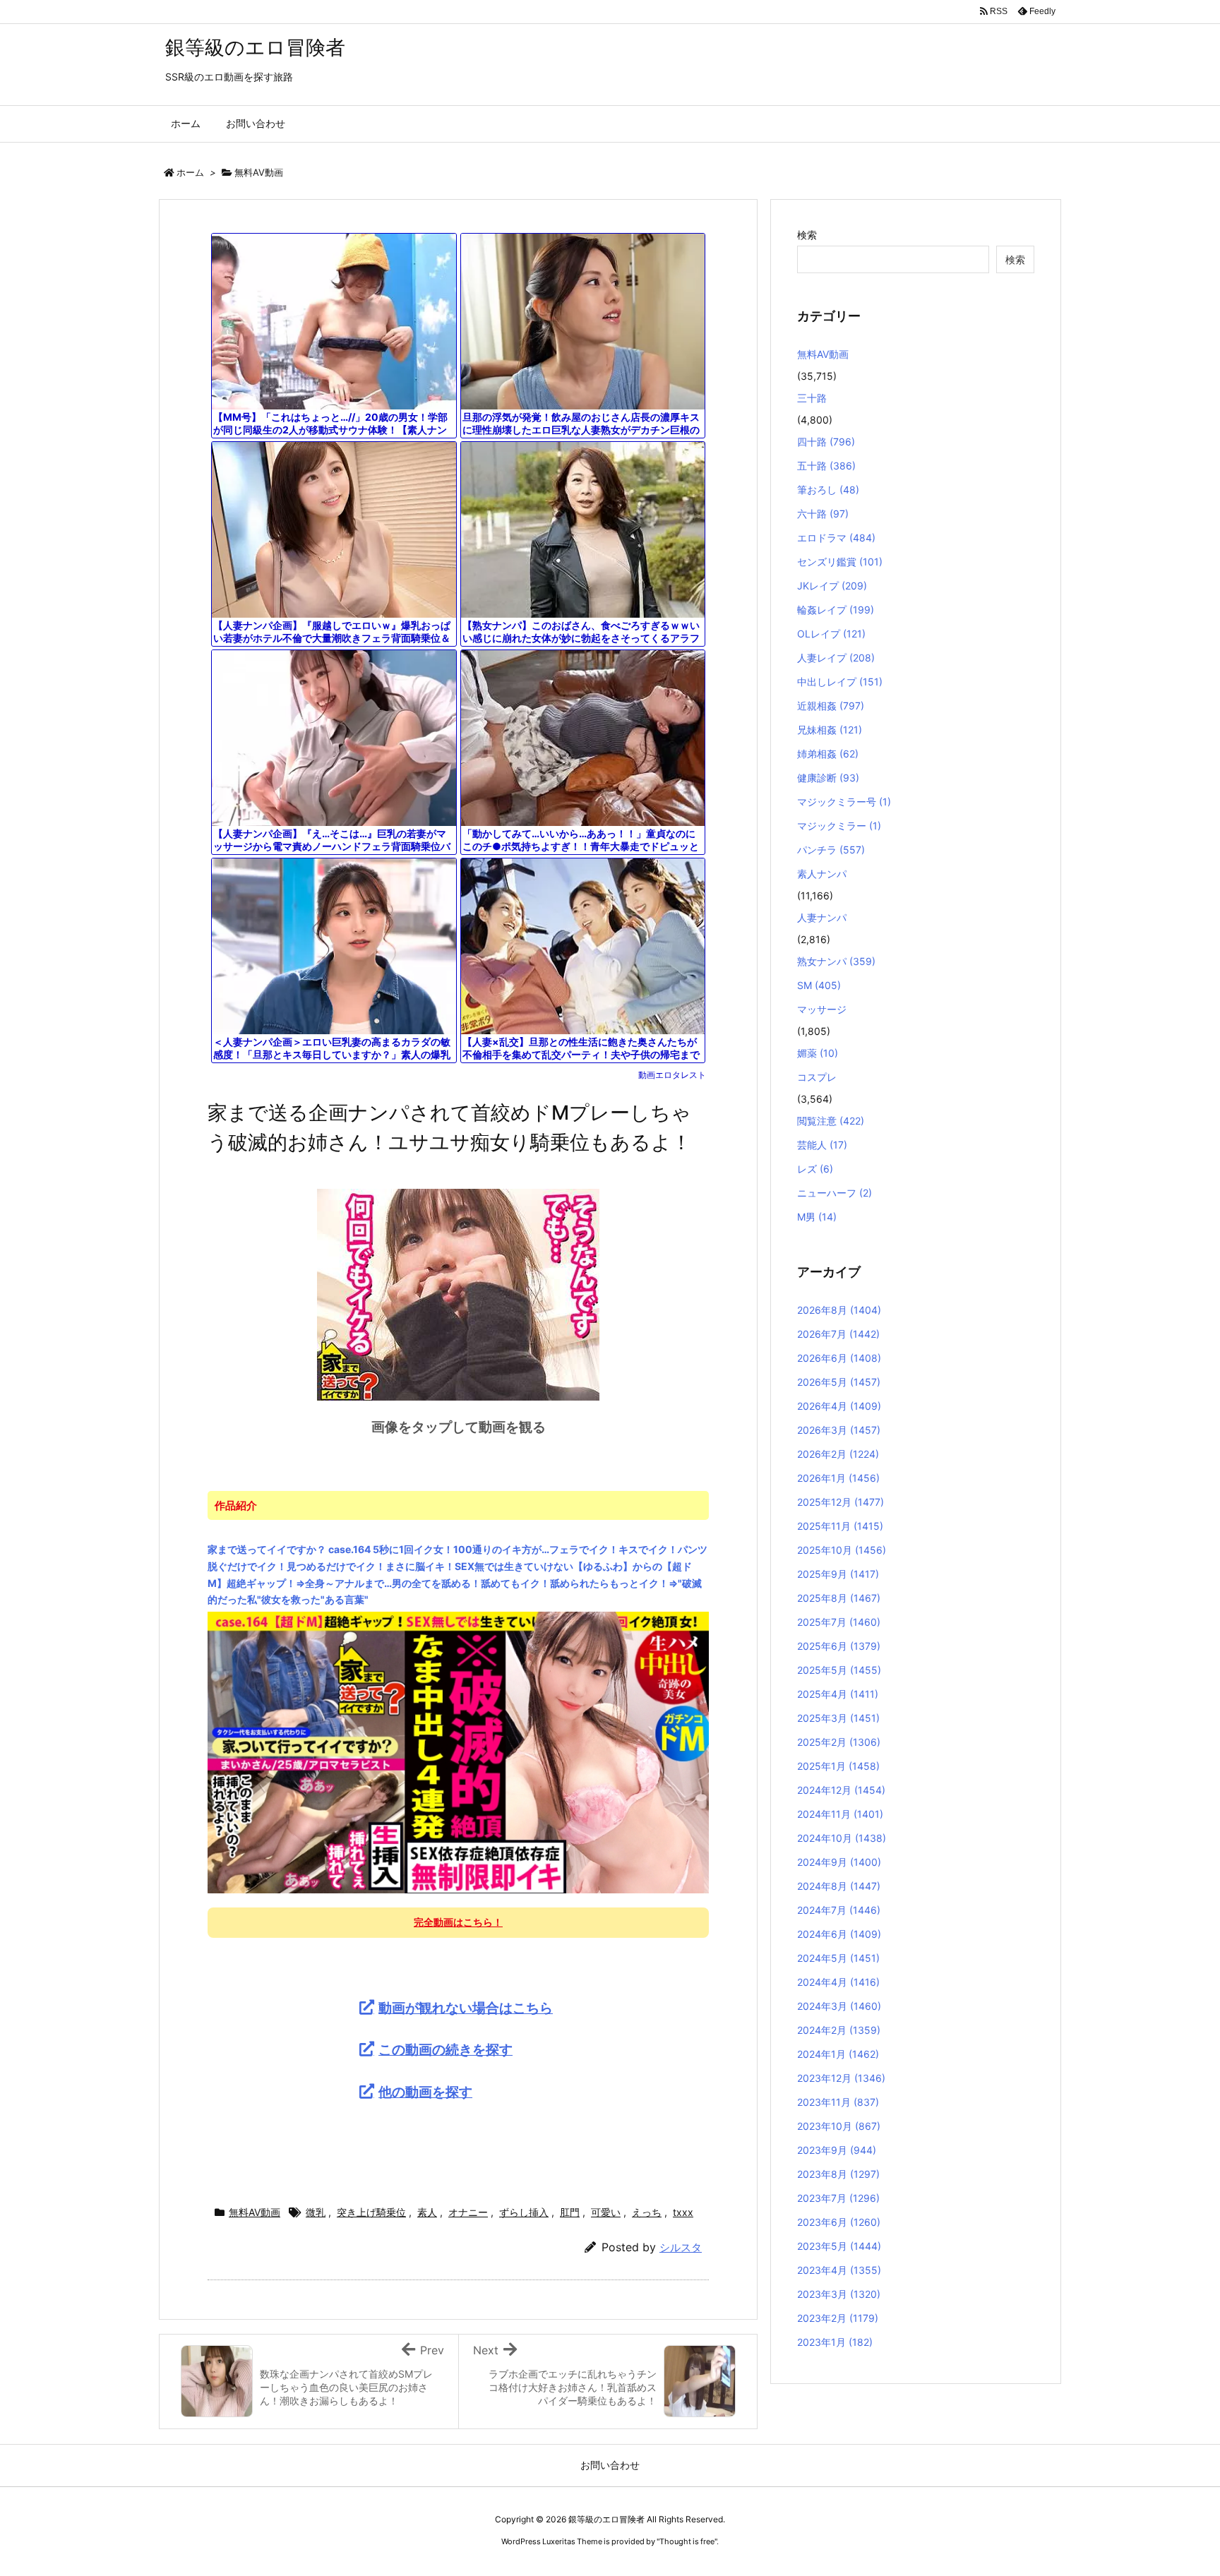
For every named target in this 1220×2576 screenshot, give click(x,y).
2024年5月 (838, 1958)
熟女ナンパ (836, 961)
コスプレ (817, 1077)
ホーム (190, 172)
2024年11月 (840, 1814)
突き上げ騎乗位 (371, 2212)
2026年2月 (838, 1454)
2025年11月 (840, 1526)
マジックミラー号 (844, 802)
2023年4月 (839, 2270)
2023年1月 (835, 2342)
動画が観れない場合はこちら (466, 2008)
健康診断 (828, 778)
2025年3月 (838, 1718)
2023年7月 (838, 2198)
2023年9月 (837, 2150)
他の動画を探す (425, 2092)
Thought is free (687, 2541)
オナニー (468, 2212)
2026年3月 (839, 1430)
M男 (817, 1217)
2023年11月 (838, 2102)
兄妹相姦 (830, 730)
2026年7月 (838, 1334)
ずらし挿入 (524, 2212)
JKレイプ (832, 586)
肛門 (570, 2212)
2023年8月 (838, 2174)
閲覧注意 (831, 1121)
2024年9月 (839, 1862)
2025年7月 (839, 1622)
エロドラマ (836, 538)
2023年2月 (838, 2318)
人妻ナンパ (822, 917)
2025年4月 (838, 1694)
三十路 (812, 398)
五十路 (826, 466)
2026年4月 (839, 1406)
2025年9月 (838, 1574)
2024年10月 (842, 1838)
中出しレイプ (840, 682)
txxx (683, 2212)
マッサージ (822, 1009)
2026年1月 (838, 1478)
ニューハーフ (835, 1193)
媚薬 (818, 1053)
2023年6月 (839, 2222)
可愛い (606, 2212)
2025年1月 (838, 1766)
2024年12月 (841, 1790)
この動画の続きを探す (445, 2049)
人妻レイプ (836, 658)
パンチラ (831, 850)
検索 (807, 235)
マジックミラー (839, 826)
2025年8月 (839, 1598)
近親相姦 (831, 706)
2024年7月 (839, 1910)
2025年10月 (842, 1550)
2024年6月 (839, 1934)
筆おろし (828, 490)
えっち (647, 2212)
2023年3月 (839, 2294)
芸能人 (822, 1145)
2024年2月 (839, 2030)
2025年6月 (839, 1646)
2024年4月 (838, 1982)
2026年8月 (839, 1310)
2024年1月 (838, 2054)
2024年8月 (839, 1886)
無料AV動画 (259, 172)
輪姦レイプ (836, 610)
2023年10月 (839, 2126)
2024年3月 (839, 2006)
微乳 (316, 2212)
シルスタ (681, 2247)
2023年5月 (839, 2246)
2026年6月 (839, 1358)
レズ (815, 1169)
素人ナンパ (822, 874)
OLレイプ (831, 634)
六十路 (823, 514)
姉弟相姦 (828, 754)
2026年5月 (839, 1382)
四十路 (826, 442)
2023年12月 (841, 2078)
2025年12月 (841, 1502)
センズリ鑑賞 (840, 562)
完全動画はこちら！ (458, 1922)
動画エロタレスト (672, 1075)
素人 (427, 2212)
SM (819, 985)
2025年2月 (839, 1742)
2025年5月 (839, 1670)
